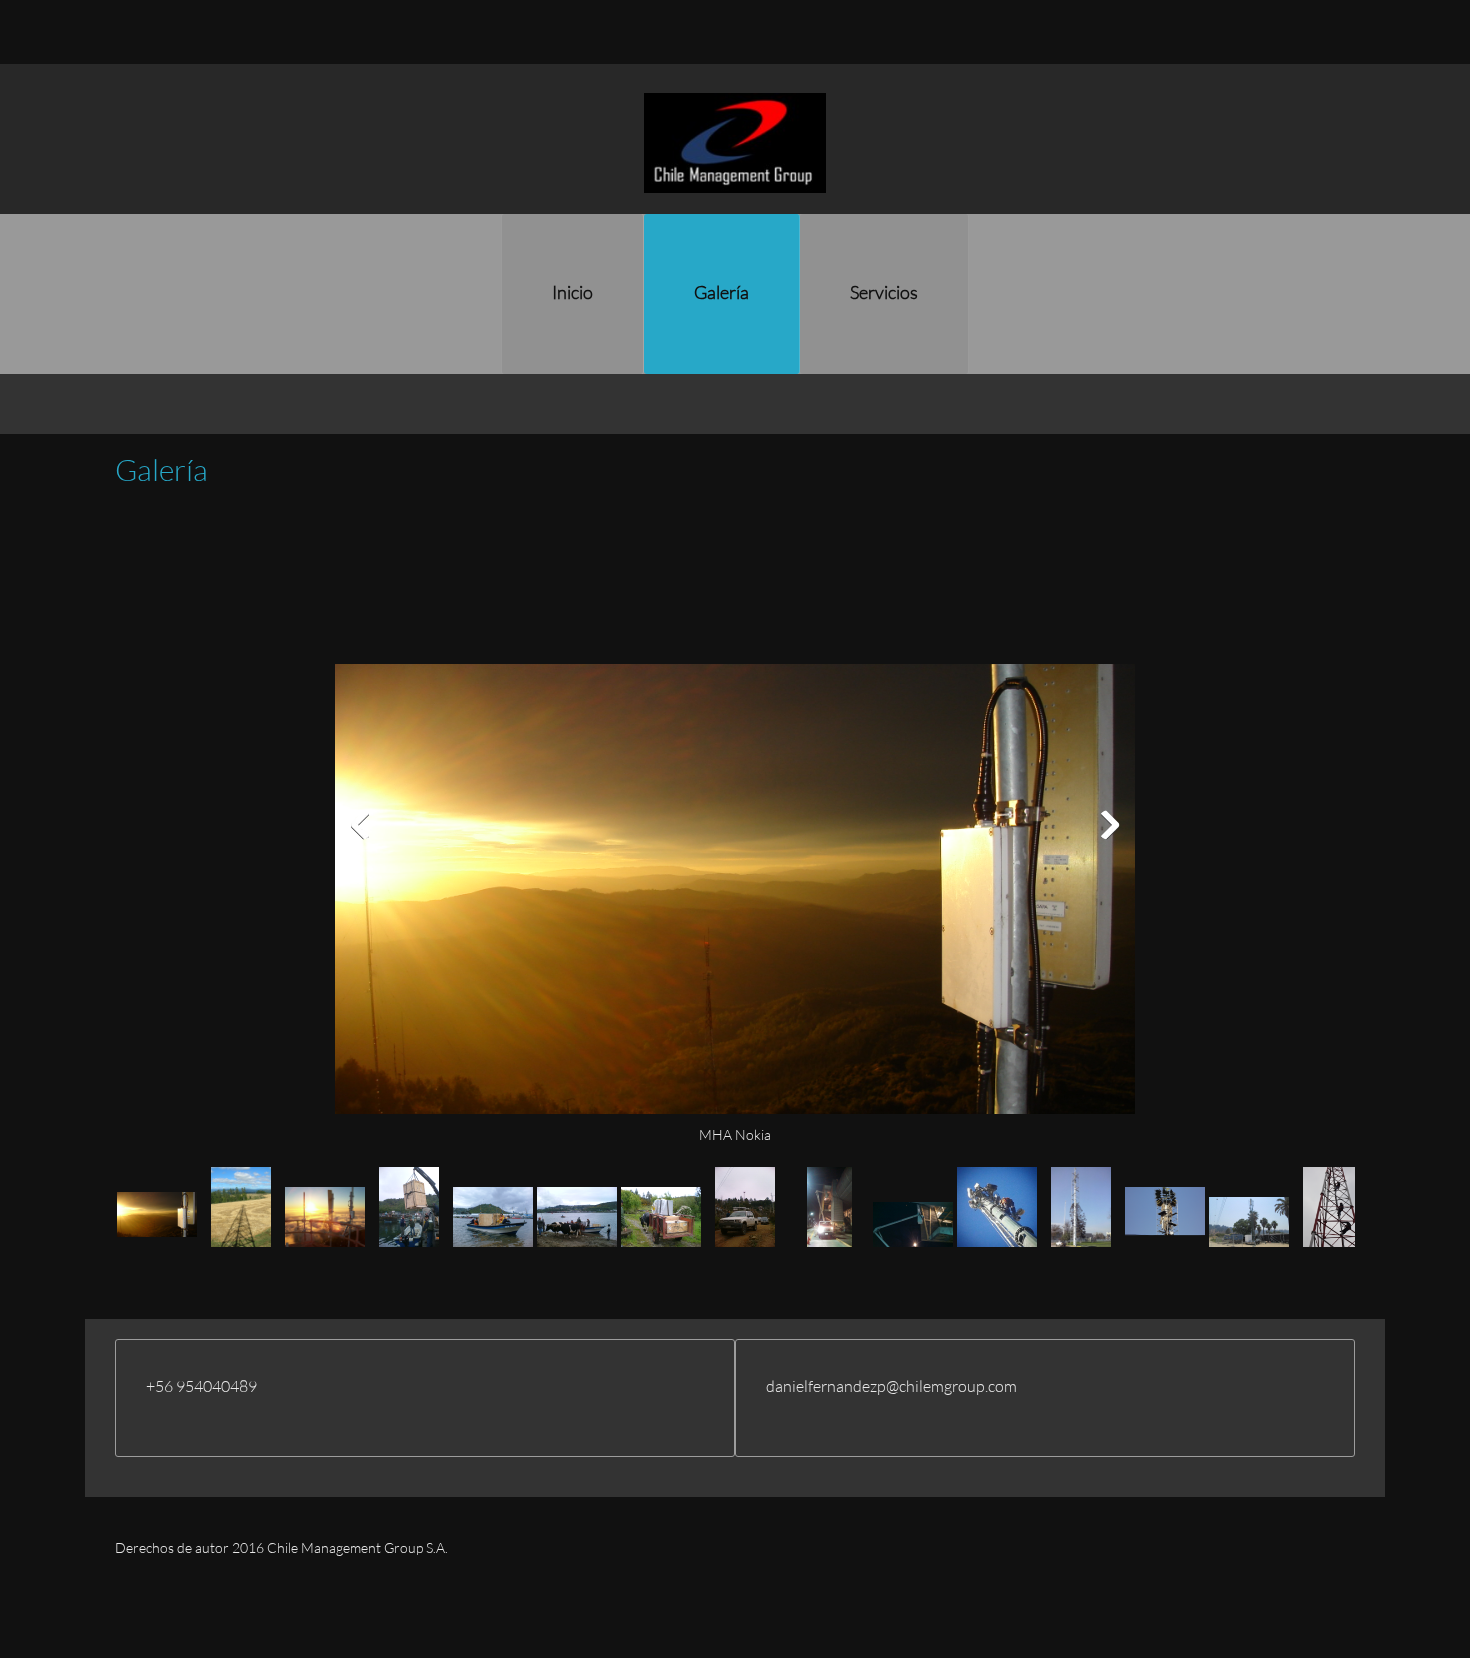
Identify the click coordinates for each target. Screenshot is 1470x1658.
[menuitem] (572, 294)
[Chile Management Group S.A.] (735, 143)
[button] (735, 829)
